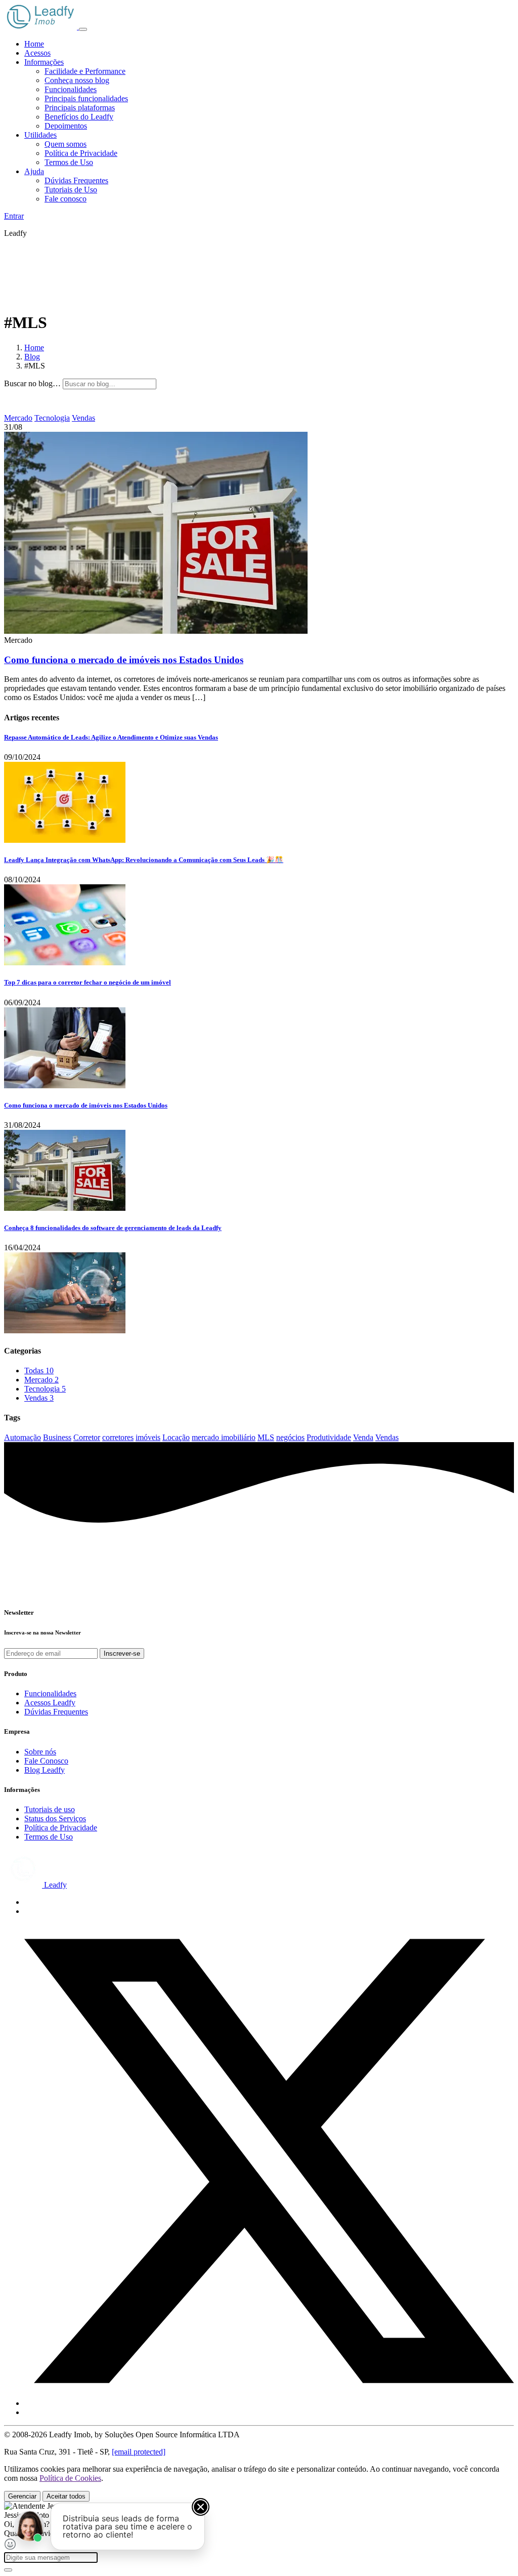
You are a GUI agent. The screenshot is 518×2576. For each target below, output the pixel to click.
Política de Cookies (70, 2478)
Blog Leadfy (45, 1770)
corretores (118, 1437)
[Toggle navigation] (83, 29)
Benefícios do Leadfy (79, 117)
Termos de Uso (69, 162)
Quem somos (66, 144)
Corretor (87, 1437)
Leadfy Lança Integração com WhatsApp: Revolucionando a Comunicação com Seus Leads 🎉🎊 (144, 860)
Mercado (18, 418)
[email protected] (139, 2452)
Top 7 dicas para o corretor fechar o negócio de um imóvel (88, 982)
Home (34, 44)
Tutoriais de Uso (71, 190)
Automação (23, 1437)
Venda (363, 1437)
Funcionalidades (71, 89)
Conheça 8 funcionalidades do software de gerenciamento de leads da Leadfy (113, 1228)
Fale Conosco (46, 1761)
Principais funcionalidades (86, 98)
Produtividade (329, 1437)
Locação (176, 1437)
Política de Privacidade (81, 153)
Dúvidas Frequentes (76, 180)
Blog (32, 357)
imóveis (148, 1437)
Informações (44, 62)
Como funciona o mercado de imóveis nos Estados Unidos (124, 660)
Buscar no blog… (32, 383)
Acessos (37, 53)
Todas (39, 1371)
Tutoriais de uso (50, 1809)
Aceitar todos (66, 2496)
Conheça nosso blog (77, 80)
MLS (266, 1437)
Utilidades (40, 135)
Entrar (14, 216)
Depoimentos (66, 126)
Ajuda (34, 171)
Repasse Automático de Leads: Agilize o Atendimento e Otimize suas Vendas (111, 737)
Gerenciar (22, 2496)
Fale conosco (66, 199)
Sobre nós (40, 1752)
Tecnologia (52, 418)
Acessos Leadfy (50, 1703)
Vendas (83, 418)
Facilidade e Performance (85, 71)
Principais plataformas (80, 108)
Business (57, 1437)
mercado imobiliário (224, 1437)
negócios (290, 1437)
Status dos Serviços (55, 1818)
